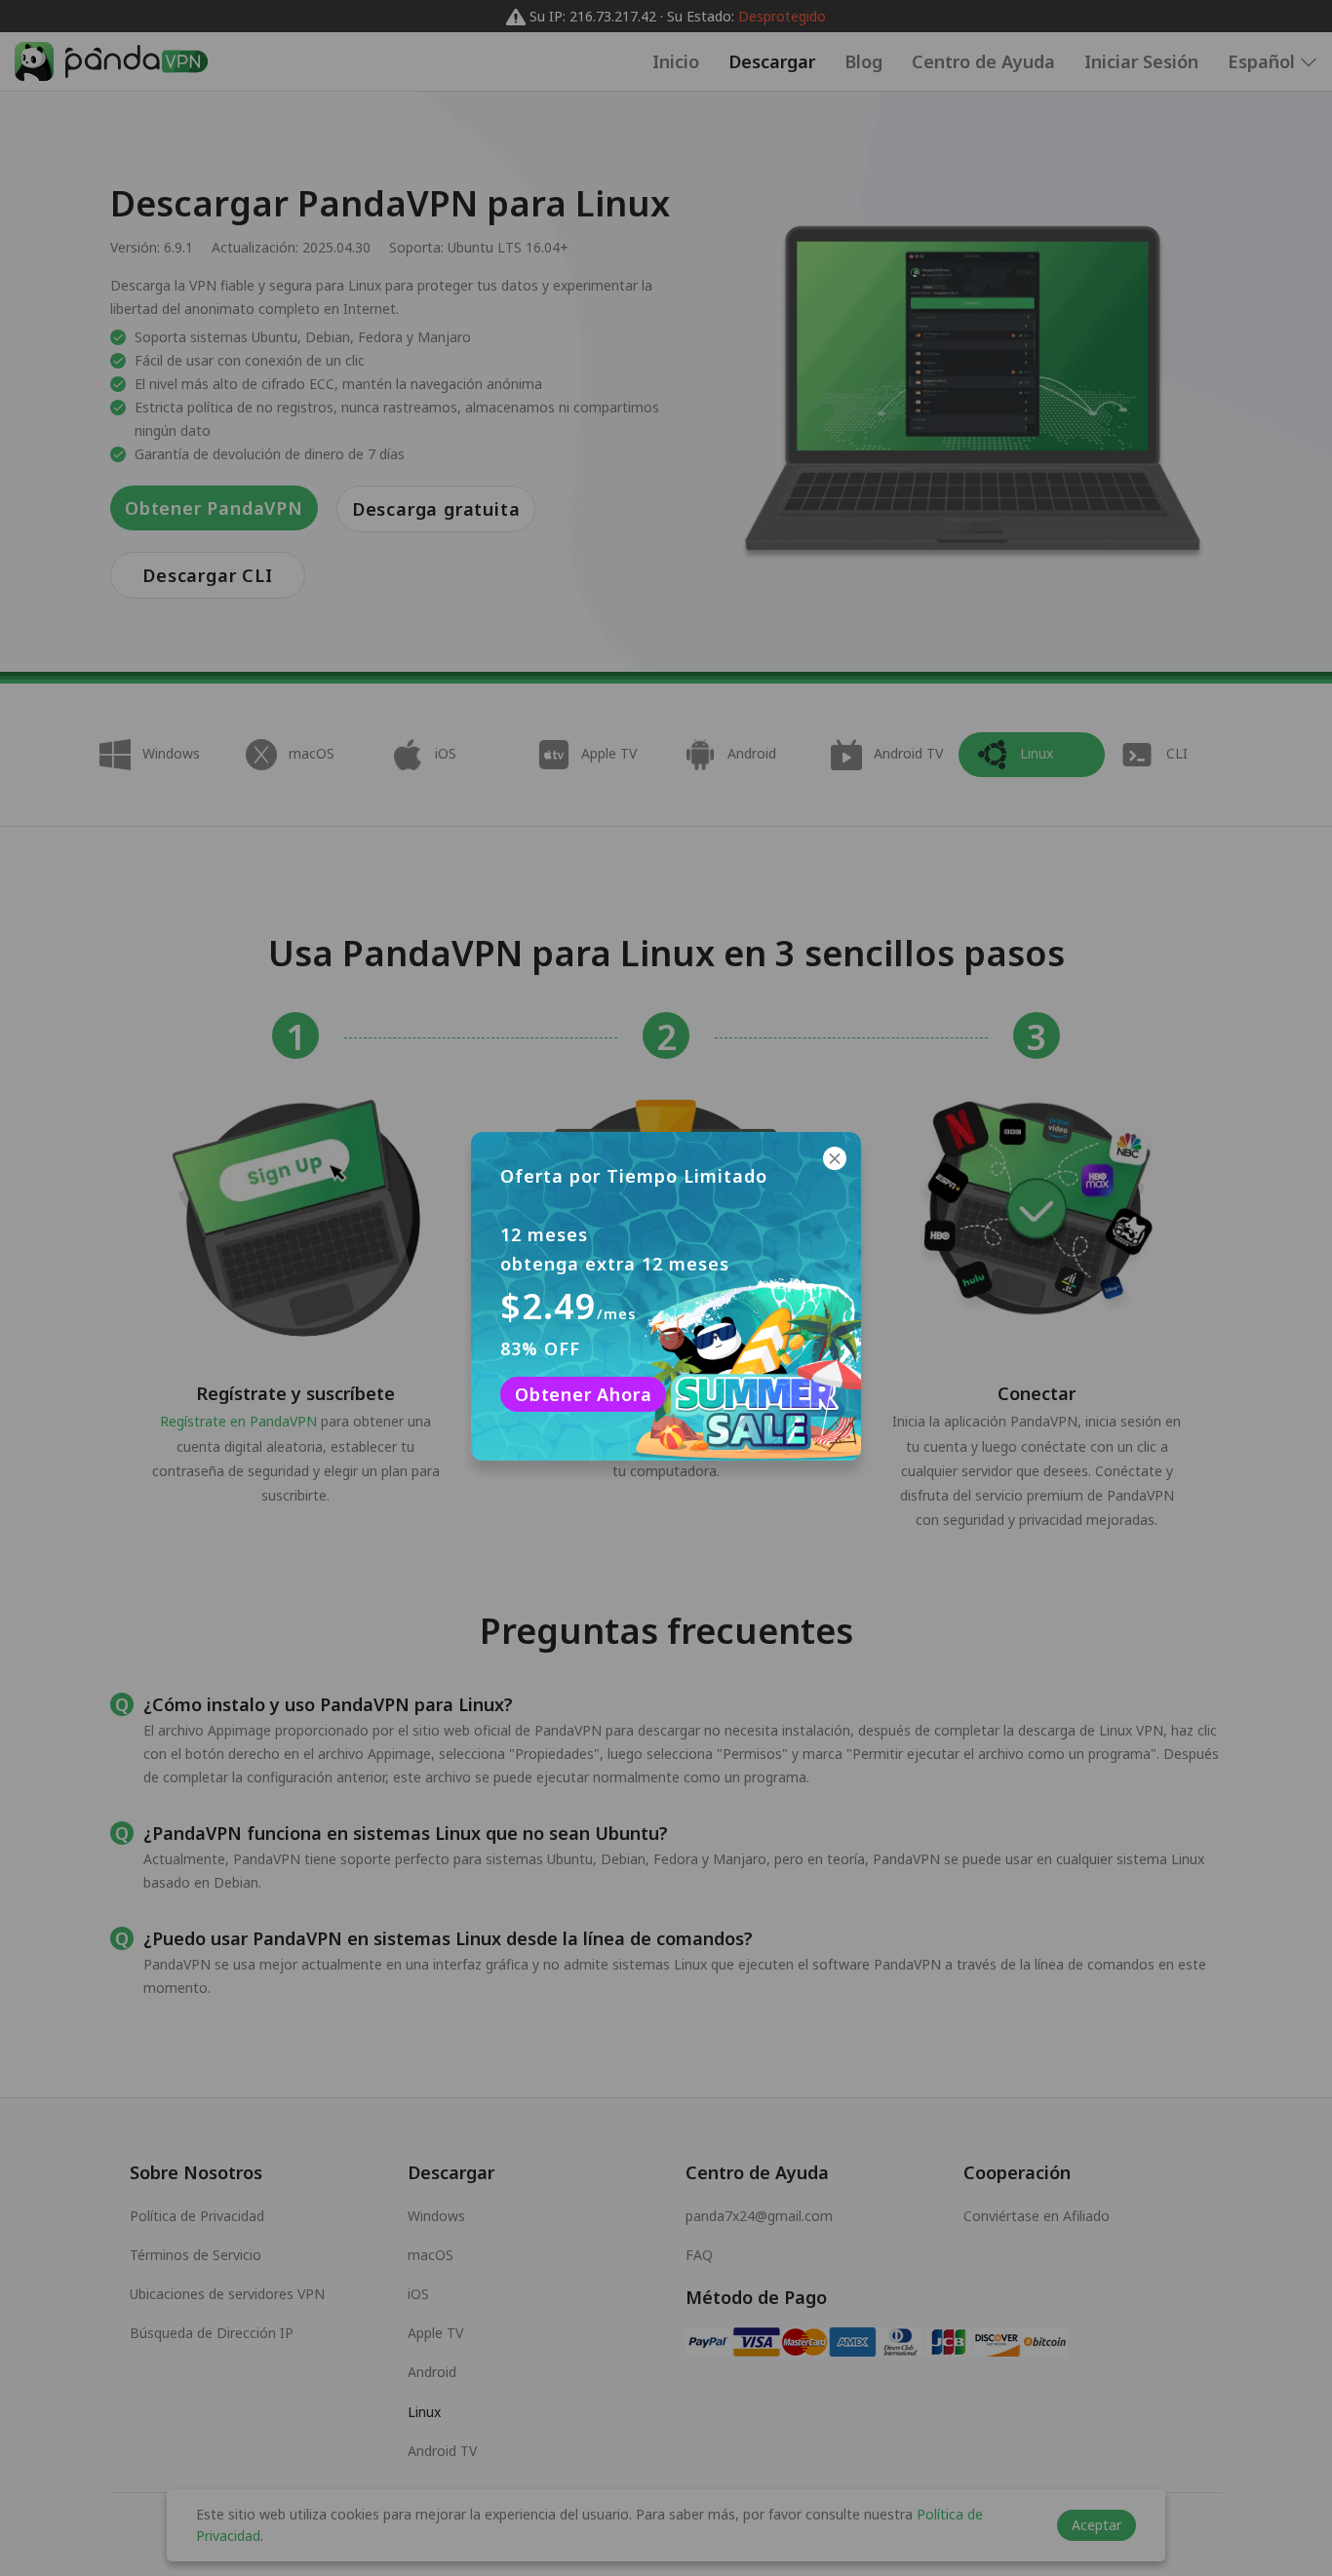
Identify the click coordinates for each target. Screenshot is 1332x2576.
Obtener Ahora (583, 1394)
